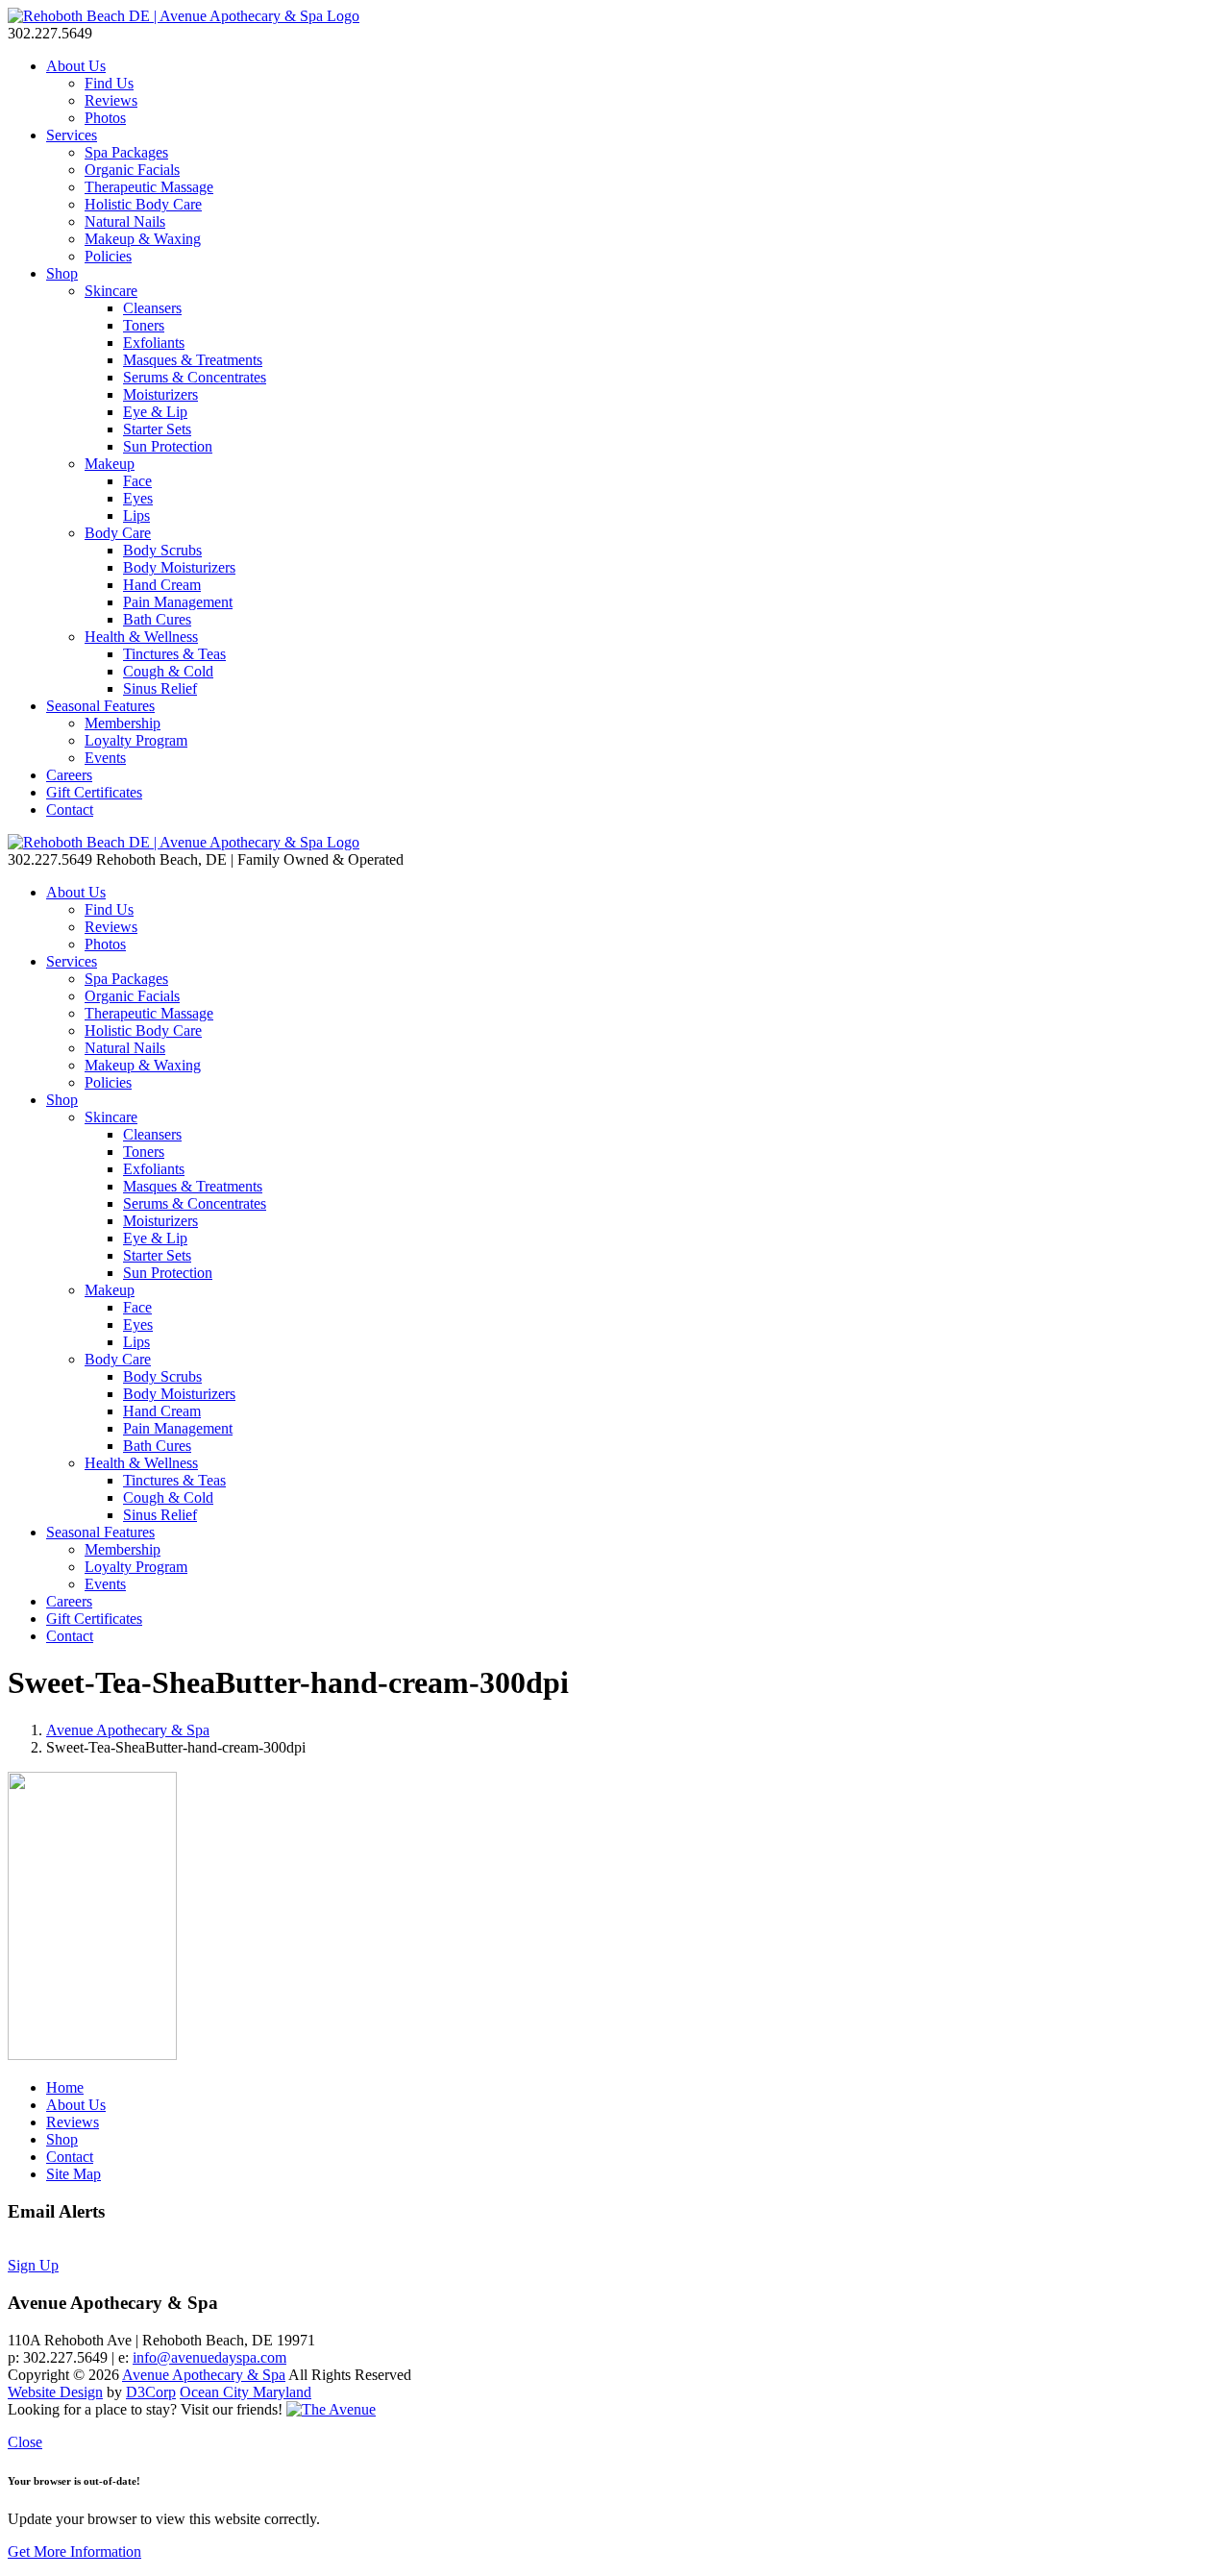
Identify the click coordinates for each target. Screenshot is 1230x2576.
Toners (144, 325)
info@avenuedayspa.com (209, 2357)
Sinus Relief (160, 688)
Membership (123, 723)
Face (137, 481)
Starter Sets (157, 429)
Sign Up (33, 2265)
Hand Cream (162, 585)
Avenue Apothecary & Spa (128, 1730)
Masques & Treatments (193, 360)
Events (105, 758)
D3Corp (151, 2392)
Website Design (55, 2392)
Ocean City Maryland (246, 2392)
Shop (62, 273)
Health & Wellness (141, 637)
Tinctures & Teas (174, 654)
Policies (108, 256)
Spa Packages (126, 152)
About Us (76, 66)
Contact (70, 810)
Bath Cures (157, 619)
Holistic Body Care (143, 204)
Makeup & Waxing (143, 239)
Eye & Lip (155, 412)
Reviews (111, 100)
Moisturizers (160, 394)
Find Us (109, 83)
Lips (136, 515)
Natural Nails (125, 221)
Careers (69, 775)
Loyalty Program (136, 740)
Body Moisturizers (179, 567)
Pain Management (178, 602)
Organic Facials (132, 170)
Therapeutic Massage (149, 187)
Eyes (138, 498)
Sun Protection (168, 446)
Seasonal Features (100, 706)
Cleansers (152, 308)
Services (72, 135)
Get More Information (74, 2551)
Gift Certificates (94, 792)
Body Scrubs (162, 550)
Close (25, 2442)
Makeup (110, 464)
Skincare (111, 291)
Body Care (118, 533)
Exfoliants (154, 343)
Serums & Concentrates (195, 377)
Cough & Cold (168, 671)
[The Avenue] (331, 2409)
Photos (105, 118)
